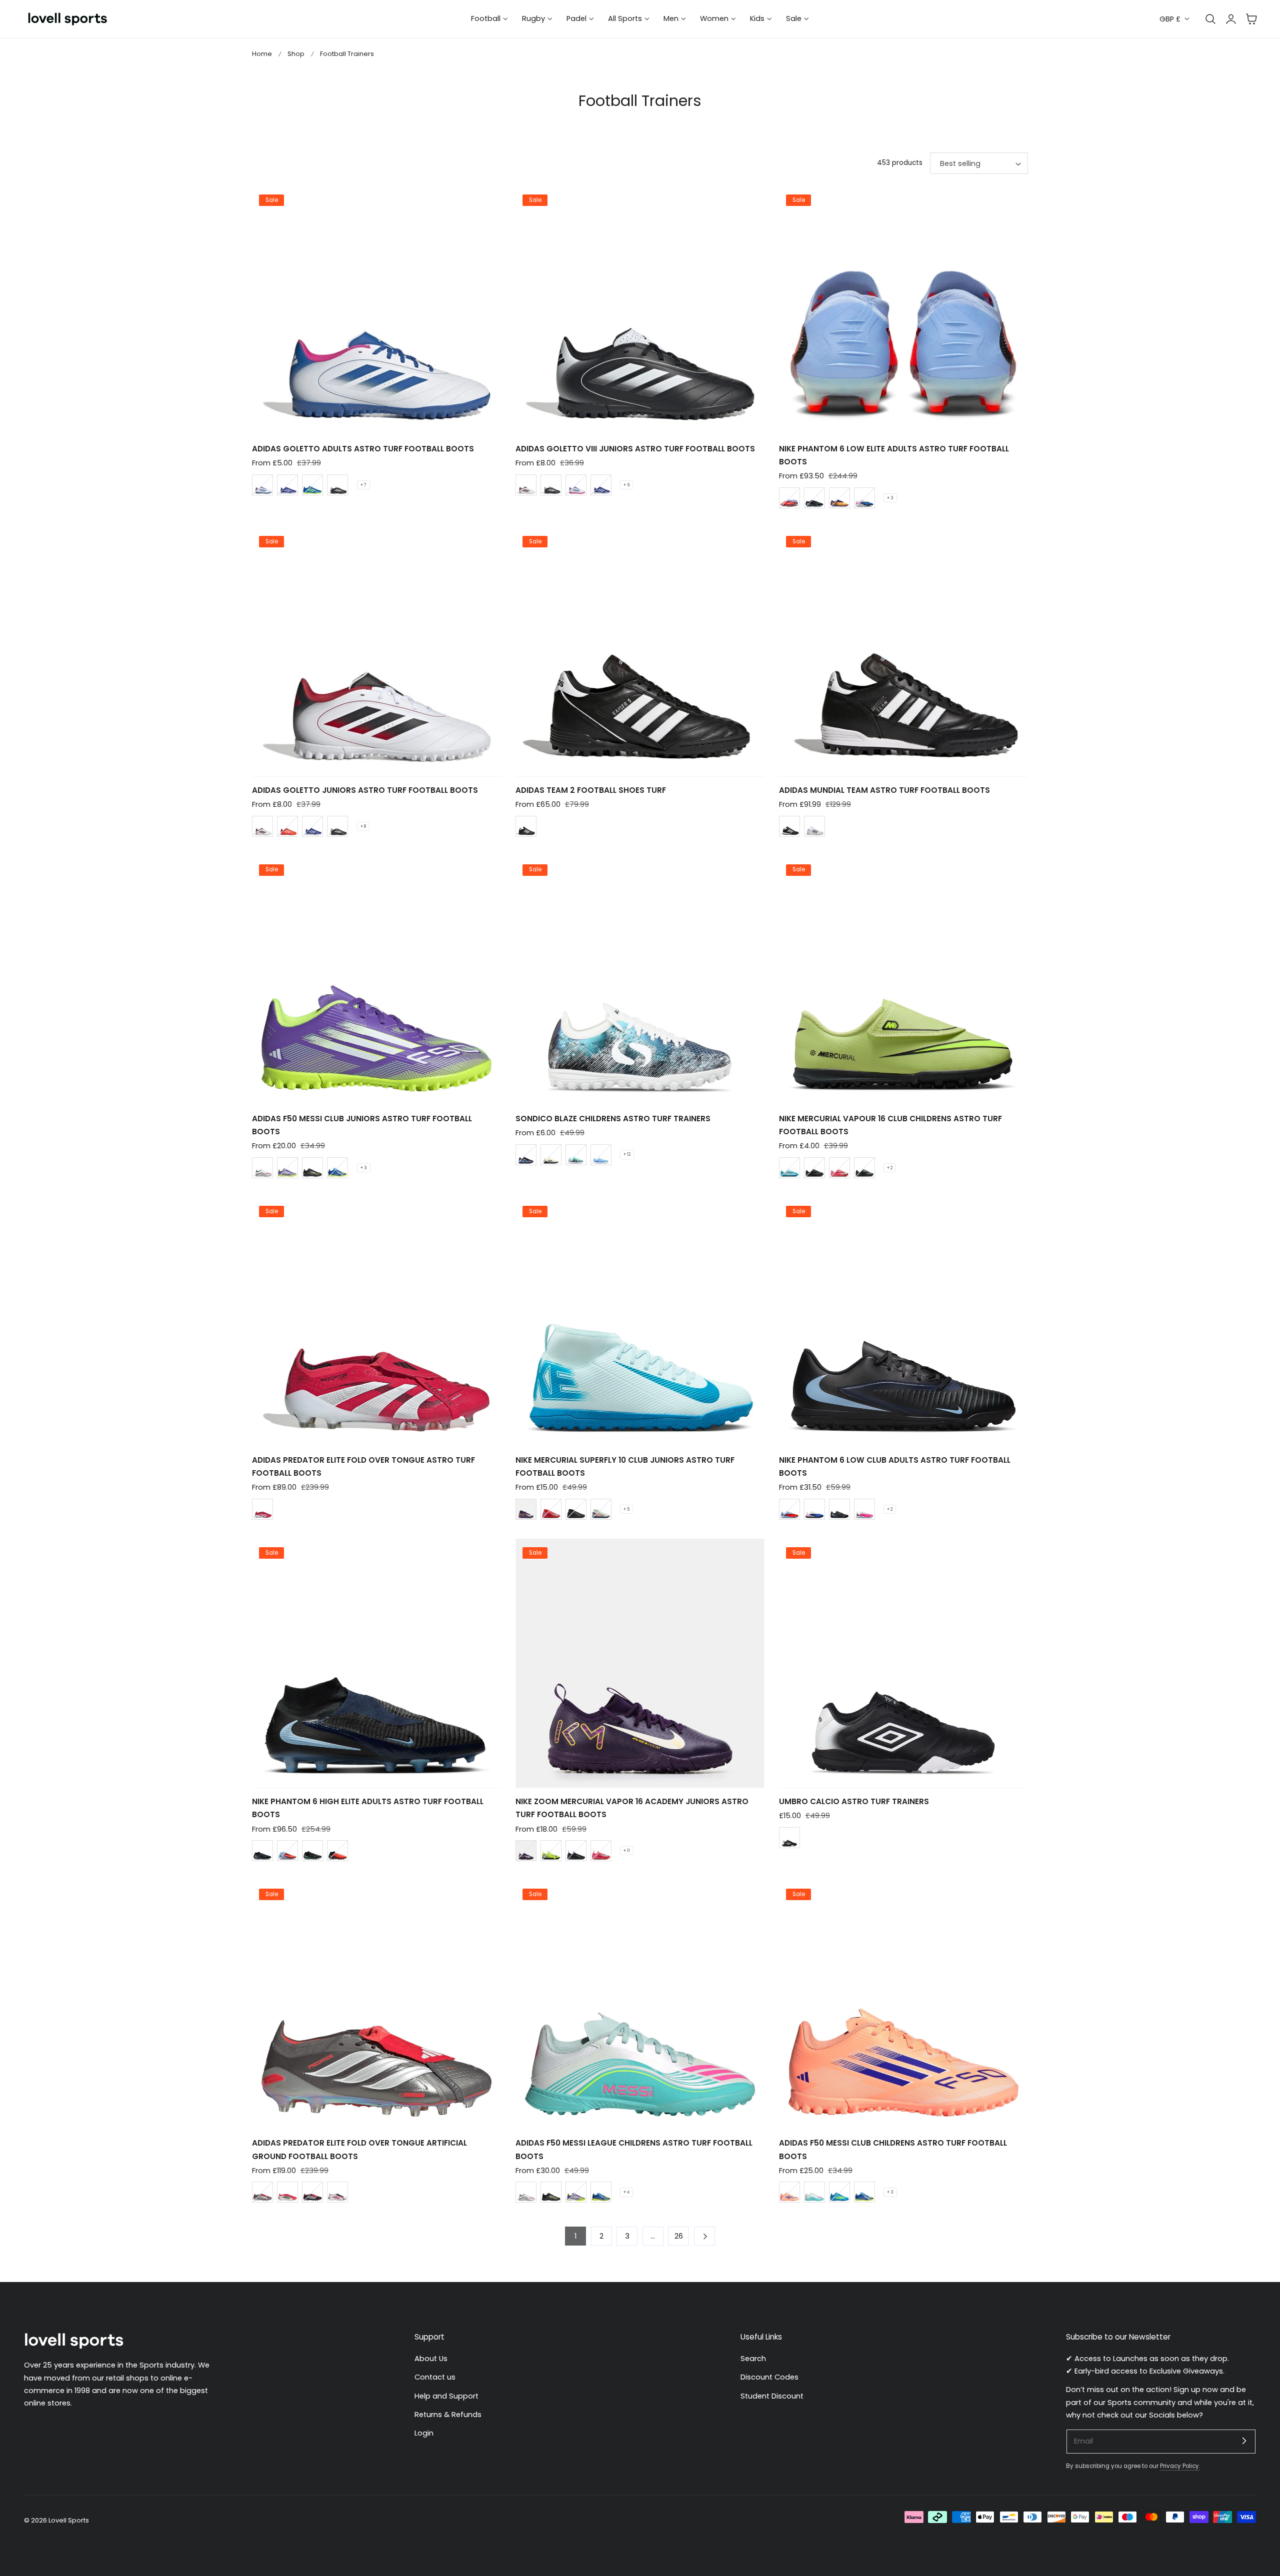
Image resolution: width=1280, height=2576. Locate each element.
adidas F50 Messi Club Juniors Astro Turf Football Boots (362, 1125)
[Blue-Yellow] (864, 2192)
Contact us (435, 2377)
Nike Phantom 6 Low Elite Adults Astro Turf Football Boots (894, 455)
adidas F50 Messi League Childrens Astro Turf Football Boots (634, 2149)
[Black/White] (337, 485)
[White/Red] (262, 1168)
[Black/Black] (814, 498)
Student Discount (772, 2396)
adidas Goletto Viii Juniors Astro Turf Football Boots (635, 449)
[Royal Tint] (287, 1851)
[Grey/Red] (262, 2192)
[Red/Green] (839, 1168)
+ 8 (363, 826)
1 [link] (575, 2236)
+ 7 (363, 485)
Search (753, 2359)
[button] (1251, 19)
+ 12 (627, 1154)
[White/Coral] (337, 2192)
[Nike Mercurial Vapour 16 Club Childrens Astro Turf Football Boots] (903, 980)
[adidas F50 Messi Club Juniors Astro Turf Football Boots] (376, 980)
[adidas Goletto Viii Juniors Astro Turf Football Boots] (640, 310)
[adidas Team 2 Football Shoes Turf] (640, 652)
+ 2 (890, 1168)
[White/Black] (526, 485)
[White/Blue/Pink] (262, 485)
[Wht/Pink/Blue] (814, 2192)
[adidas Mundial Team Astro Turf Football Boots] (903, 652)
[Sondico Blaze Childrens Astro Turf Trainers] (640, 980)
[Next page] (704, 2236)
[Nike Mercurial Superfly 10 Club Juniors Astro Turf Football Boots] (640, 1322)
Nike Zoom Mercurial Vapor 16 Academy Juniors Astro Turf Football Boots (632, 1808)
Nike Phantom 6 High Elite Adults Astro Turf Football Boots (368, 1808)
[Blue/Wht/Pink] (864, 498)
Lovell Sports (69, 2520)
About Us (431, 2359)
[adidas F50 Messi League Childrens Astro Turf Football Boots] (640, 2005)
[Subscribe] (1244, 2441)
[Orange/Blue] (789, 2192)
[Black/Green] (814, 1168)
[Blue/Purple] (789, 498)
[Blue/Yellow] (337, 1168)
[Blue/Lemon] (312, 485)
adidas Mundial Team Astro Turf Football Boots (884, 790)
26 (679, 2236)
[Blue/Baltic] (789, 1168)
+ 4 (626, 2192)
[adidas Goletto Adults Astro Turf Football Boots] (376, 310)
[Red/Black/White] (287, 2192)
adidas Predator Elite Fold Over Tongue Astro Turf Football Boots (363, 1466)
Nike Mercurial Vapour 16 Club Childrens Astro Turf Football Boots (890, 1125)
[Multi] (864, 1509)
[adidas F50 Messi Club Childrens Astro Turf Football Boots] (903, 2005)
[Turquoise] (576, 1155)
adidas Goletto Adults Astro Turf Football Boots (363, 449)
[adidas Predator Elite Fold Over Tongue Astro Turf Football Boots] (376, 1322)
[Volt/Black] (551, 1851)
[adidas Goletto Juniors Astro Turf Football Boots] (376, 652)
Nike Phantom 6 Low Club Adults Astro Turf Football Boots (895, 1466)
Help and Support (446, 2396)
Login (424, 2433)
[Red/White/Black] (287, 826)
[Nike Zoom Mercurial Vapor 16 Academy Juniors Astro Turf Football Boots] (640, 1663)
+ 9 (626, 485)
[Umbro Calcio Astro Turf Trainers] (903, 1663)
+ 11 (627, 1851)
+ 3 (890, 498)
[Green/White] (601, 1509)
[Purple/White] (287, 1168)
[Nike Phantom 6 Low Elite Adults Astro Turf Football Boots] (903, 310)
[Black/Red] (312, 2192)
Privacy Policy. (1180, 2466)
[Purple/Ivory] (526, 1509)
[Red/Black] (337, 1851)
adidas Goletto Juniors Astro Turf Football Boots (365, 790)
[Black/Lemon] (312, 1168)
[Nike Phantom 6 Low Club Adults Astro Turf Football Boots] (903, 1322)
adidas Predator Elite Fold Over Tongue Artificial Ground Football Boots (359, 2149)
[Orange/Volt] (839, 498)
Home (262, 54)
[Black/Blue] (526, 1155)
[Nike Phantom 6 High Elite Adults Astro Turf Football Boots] (376, 1663)
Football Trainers (347, 54)
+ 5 (626, 1509)
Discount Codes (769, 2377)
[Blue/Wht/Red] (287, 485)
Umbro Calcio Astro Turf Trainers (854, 1801)
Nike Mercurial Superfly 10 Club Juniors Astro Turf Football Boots (625, 1466)
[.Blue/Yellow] (839, 2192)
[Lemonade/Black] (551, 1155)
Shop (296, 54)
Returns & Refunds (448, 2415)
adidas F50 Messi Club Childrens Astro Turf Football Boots (893, 2149)
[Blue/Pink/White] (601, 1155)
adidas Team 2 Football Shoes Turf (591, 790)
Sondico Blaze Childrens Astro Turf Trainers (613, 1119)
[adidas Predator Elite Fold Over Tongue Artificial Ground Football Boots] (376, 2005)
